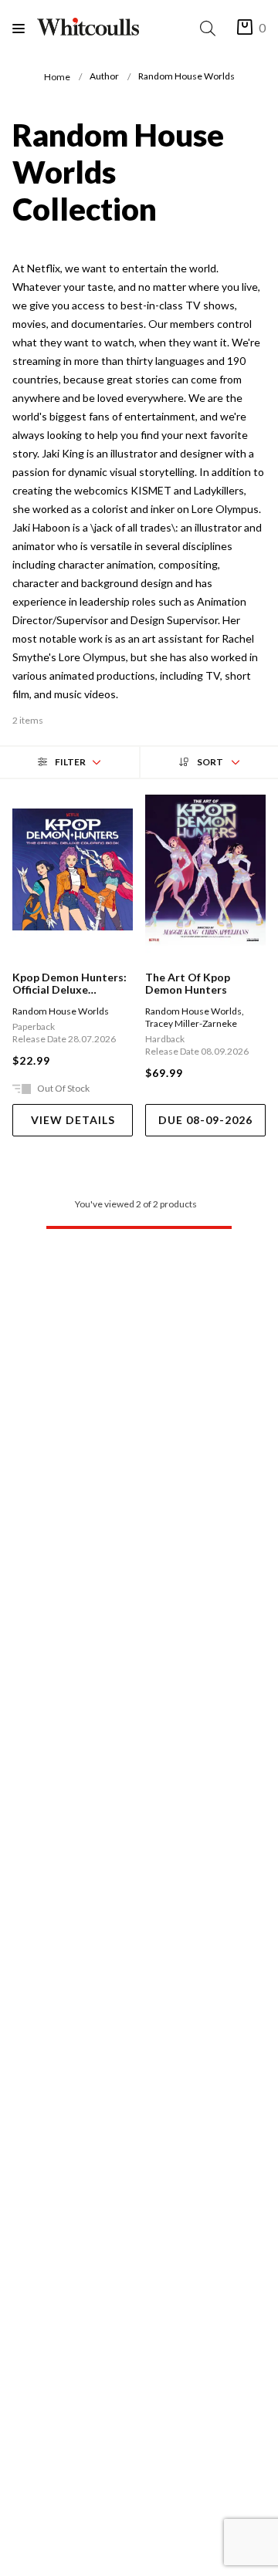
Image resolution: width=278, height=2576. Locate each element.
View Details (73, 1120)
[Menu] (25, 28)
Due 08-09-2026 (205, 1120)
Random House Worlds (61, 1011)
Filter (70, 762)
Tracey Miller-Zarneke (191, 1023)
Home (57, 77)
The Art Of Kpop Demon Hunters (188, 984)
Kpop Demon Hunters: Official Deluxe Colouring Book (69, 984)
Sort (210, 762)
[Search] (211, 28)
